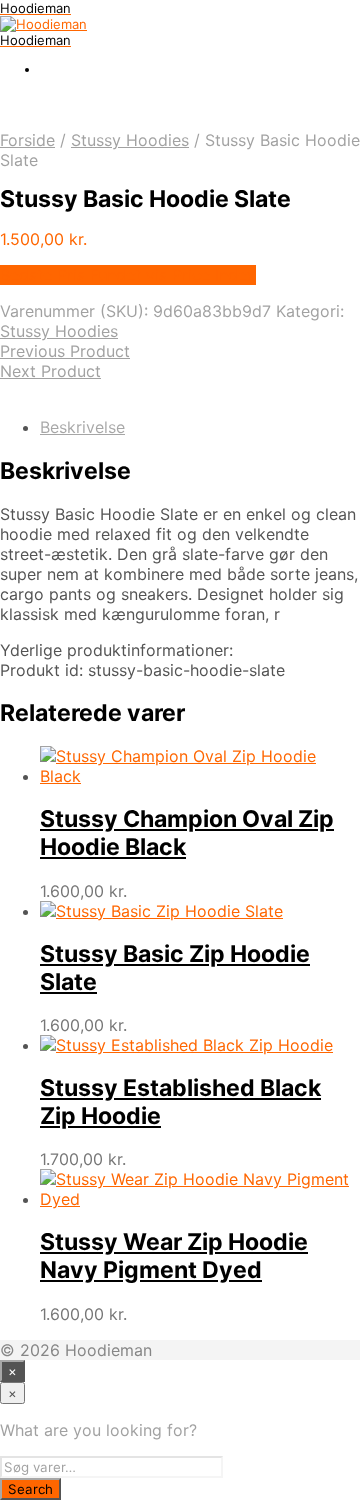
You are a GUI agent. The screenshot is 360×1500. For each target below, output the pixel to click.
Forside (27, 140)
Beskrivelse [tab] (82, 427)
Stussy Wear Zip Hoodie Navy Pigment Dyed (174, 1256)
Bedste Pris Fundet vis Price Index (128, 275)
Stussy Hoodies (130, 140)
